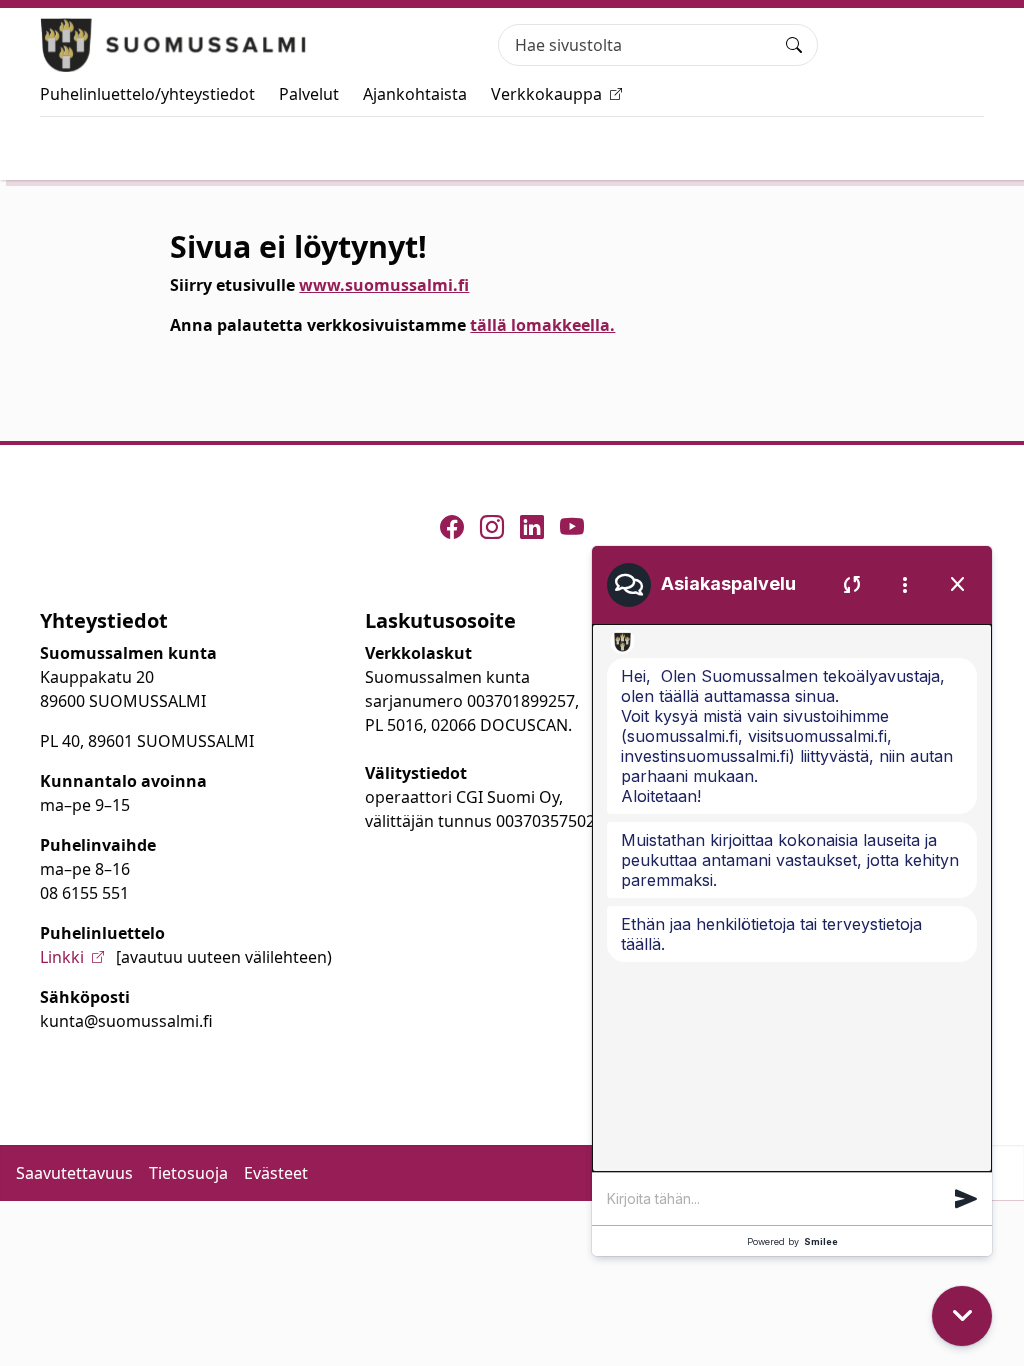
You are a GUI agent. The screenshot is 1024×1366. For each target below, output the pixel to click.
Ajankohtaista (415, 94)
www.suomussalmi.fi (384, 285)
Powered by (792, 1241)
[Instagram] (492, 527)
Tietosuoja (188, 1173)
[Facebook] (452, 527)
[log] (792, 898)
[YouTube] (572, 527)
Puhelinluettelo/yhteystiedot (147, 94)
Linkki (62, 957)
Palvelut (309, 94)
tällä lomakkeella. (542, 325)
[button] (966, 1199)
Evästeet (276, 1173)
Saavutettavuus (74, 1173)
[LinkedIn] (532, 527)
